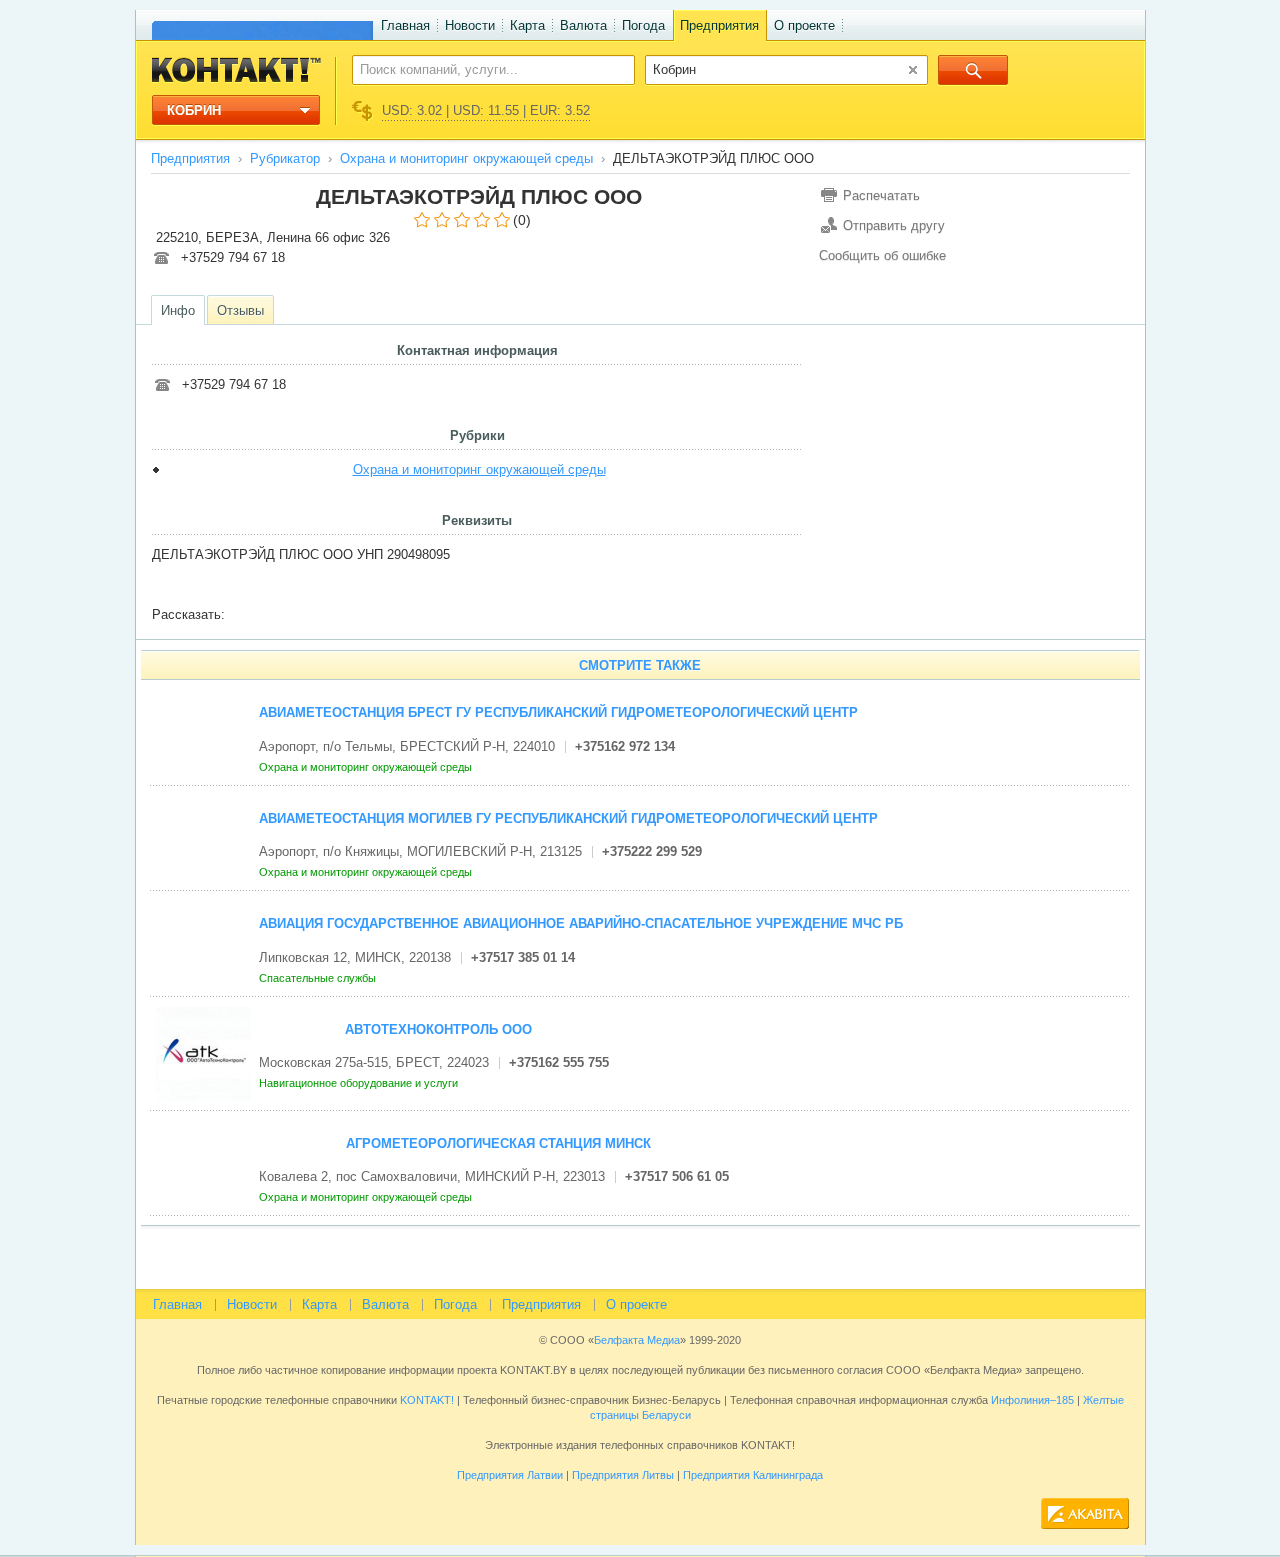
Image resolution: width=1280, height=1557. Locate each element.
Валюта (583, 25)
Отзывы (240, 310)
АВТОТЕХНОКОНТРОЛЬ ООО (438, 1029)
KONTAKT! (425, 1400)
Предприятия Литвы (623, 1475)
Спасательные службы (319, 978)
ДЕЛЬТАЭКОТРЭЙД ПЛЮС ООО (479, 196)
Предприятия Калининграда (753, 1475)
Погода (643, 25)
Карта (527, 25)
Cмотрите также (640, 665)
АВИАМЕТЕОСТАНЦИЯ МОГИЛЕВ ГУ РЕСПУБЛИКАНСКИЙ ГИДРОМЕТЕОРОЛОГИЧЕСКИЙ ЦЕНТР (568, 818)
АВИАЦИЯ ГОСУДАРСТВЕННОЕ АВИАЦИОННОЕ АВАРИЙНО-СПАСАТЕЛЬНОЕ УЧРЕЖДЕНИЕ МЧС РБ (581, 923)
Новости (470, 25)
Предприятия (719, 25)
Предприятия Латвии (510, 1475)
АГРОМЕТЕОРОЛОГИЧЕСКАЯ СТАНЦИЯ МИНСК (498, 1143)
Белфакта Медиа (637, 1340)
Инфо (178, 310)
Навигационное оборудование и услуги (360, 1083)
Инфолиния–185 (1032, 1400)
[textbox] (482, 69)
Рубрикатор (285, 158)
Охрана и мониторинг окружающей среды (466, 158)
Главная (405, 25)
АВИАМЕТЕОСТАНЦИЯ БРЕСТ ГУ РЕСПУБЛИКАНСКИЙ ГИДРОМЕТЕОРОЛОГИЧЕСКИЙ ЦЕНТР (558, 712)
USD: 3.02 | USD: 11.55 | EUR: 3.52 (486, 110)
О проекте (804, 25)
